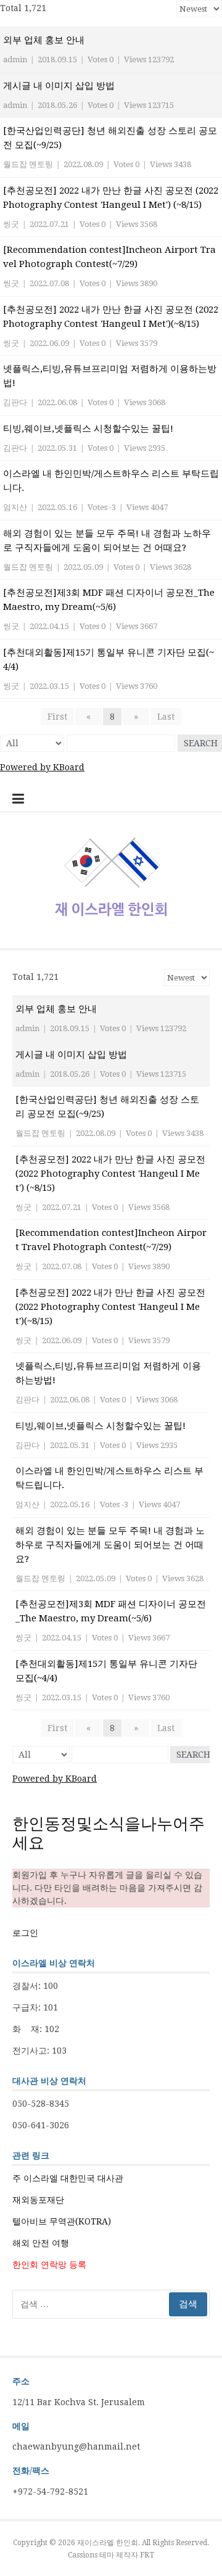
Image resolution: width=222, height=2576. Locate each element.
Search (201, 743)
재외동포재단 (38, 2200)
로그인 (25, 1933)
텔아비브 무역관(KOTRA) (62, 2221)
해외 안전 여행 (41, 2243)
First (57, 717)
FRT (147, 2555)
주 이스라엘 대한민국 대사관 (68, 2178)
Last (166, 717)
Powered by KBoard (42, 767)
